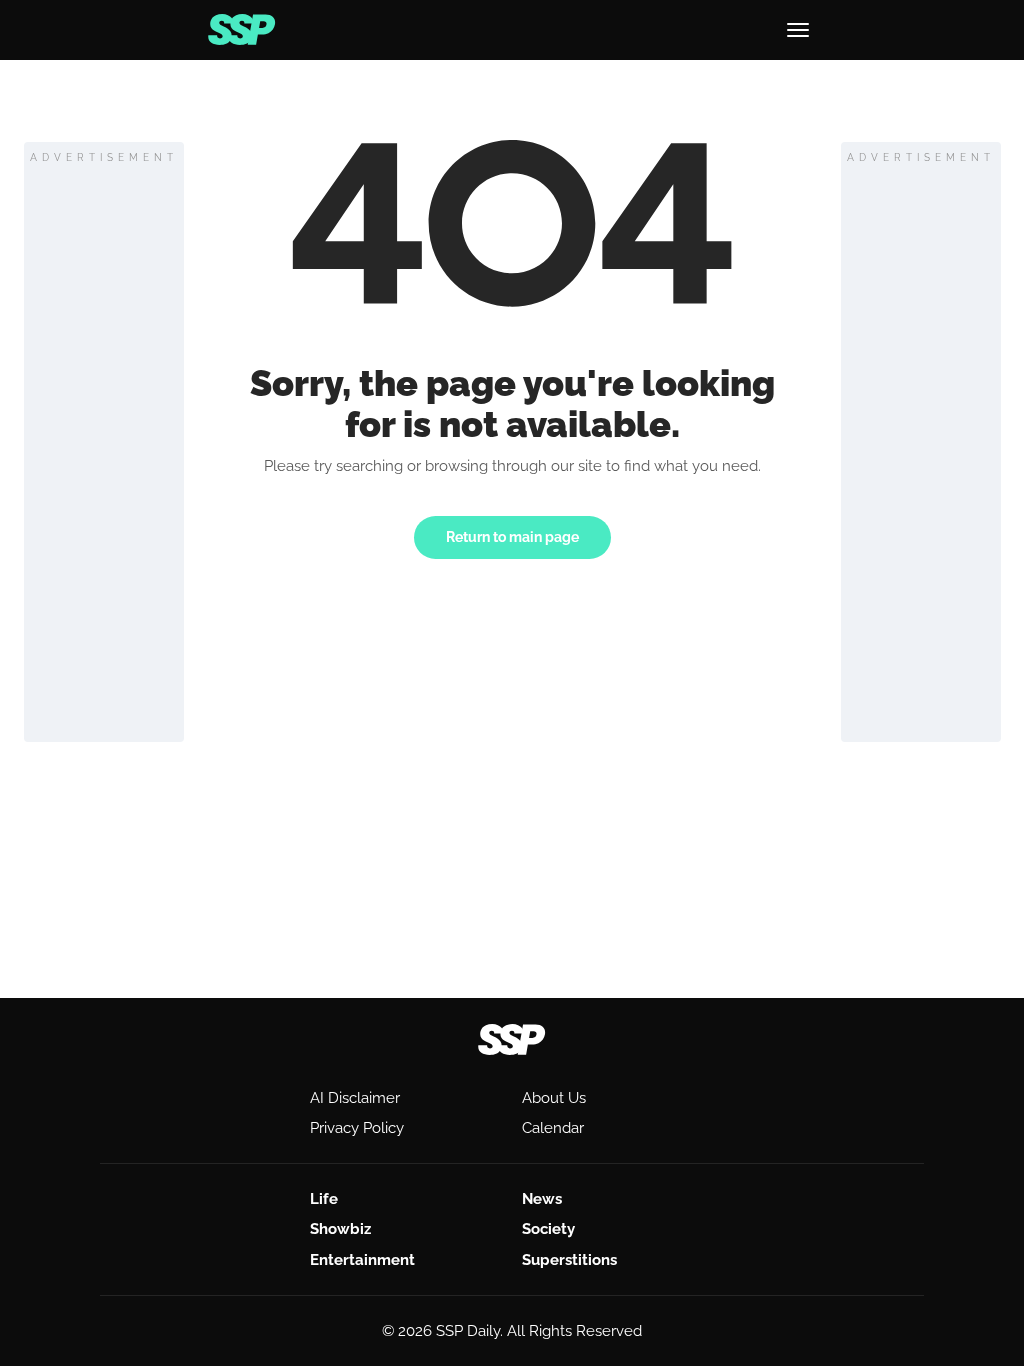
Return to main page (512, 537)
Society (548, 1229)
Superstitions (569, 1260)
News (542, 1199)
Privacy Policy (357, 1128)
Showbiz (340, 1229)
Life (324, 1199)
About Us (554, 1098)
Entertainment (362, 1260)
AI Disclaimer (355, 1098)
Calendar (553, 1128)
